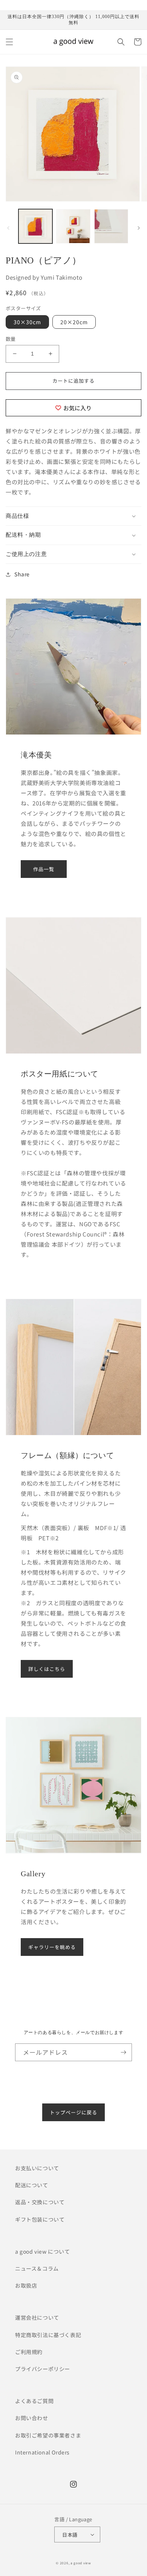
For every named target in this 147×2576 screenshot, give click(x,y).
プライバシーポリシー (43, 2369)
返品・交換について (40, 2202)
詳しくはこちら (47, 1669)
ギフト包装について (40, 2219)
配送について (32, 2185)
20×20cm (74, 322)
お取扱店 (26, 2285)
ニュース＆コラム (37, 2268)
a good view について (43, 2251)
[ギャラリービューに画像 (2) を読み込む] (73, 226)
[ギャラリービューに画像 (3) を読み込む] (111, 226)
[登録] (123, 2052)
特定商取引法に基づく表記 (48, 2335)
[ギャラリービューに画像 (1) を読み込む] (35, 226)
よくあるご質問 (34, 2401)
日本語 (70, 2535)
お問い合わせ (32, 2418)
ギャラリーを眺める (52, 1947)
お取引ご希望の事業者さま (48, 2435)
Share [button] (22, 574)
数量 (11, 339)
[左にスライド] (8, 228)
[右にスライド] (139, 228)
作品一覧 (44, 869)
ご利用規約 (29, 2352)
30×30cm (27, 322)
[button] (9, 42)
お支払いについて (37, 2168)
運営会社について (37, 2317)
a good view (81, 2563)
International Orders (42, 2452)
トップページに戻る (73, 2112)
